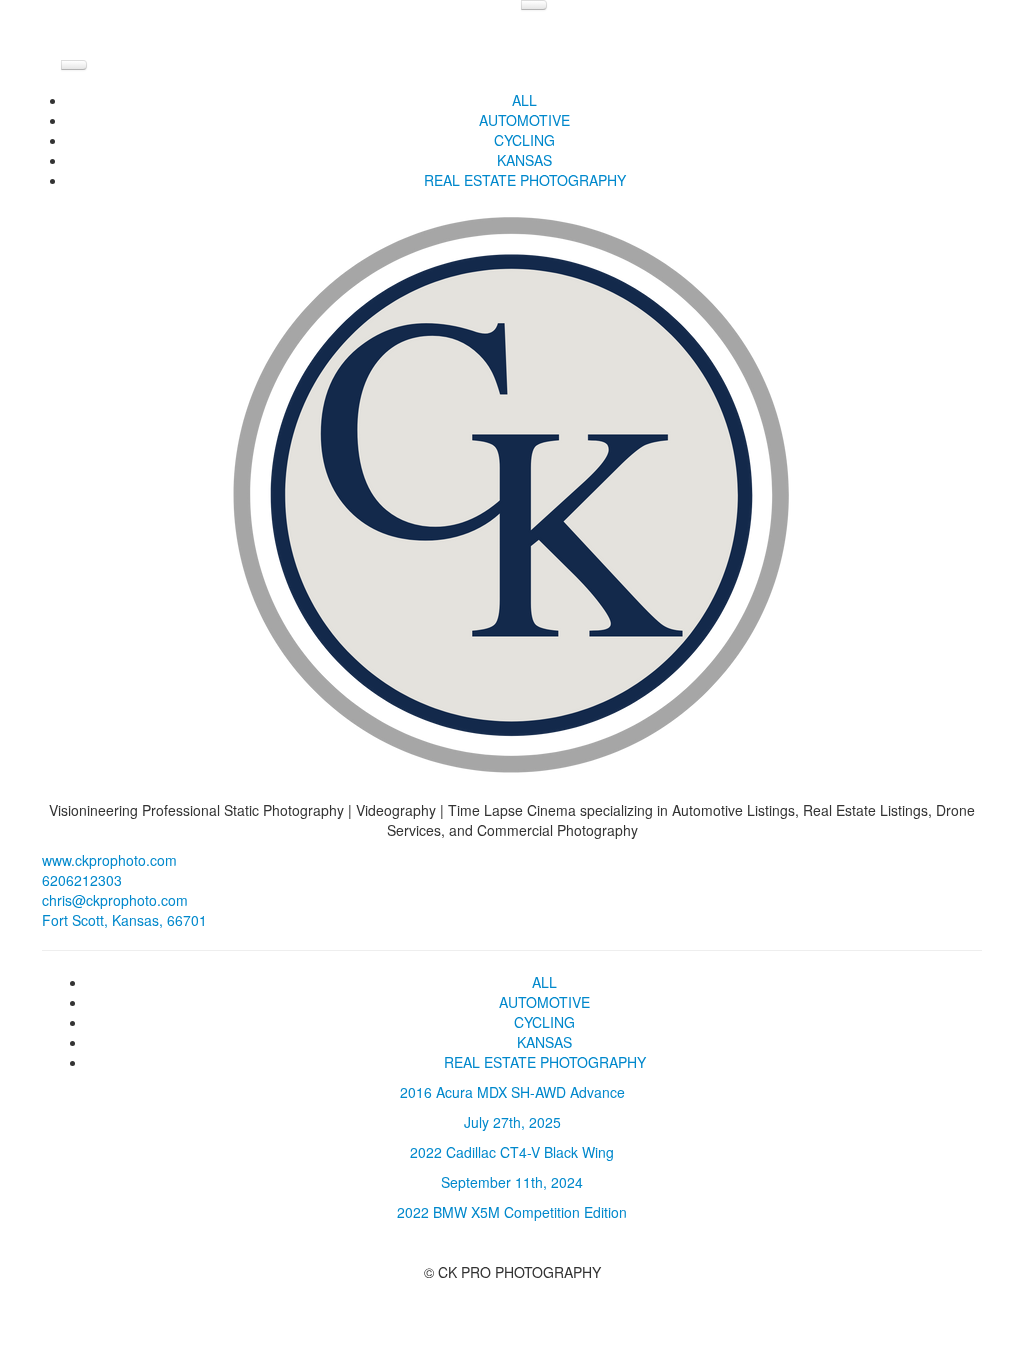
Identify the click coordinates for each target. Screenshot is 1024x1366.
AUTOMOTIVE (524, 120)
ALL (524, 100)
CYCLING (524, 140)
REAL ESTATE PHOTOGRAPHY (525, 180)
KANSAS (524, 160)
